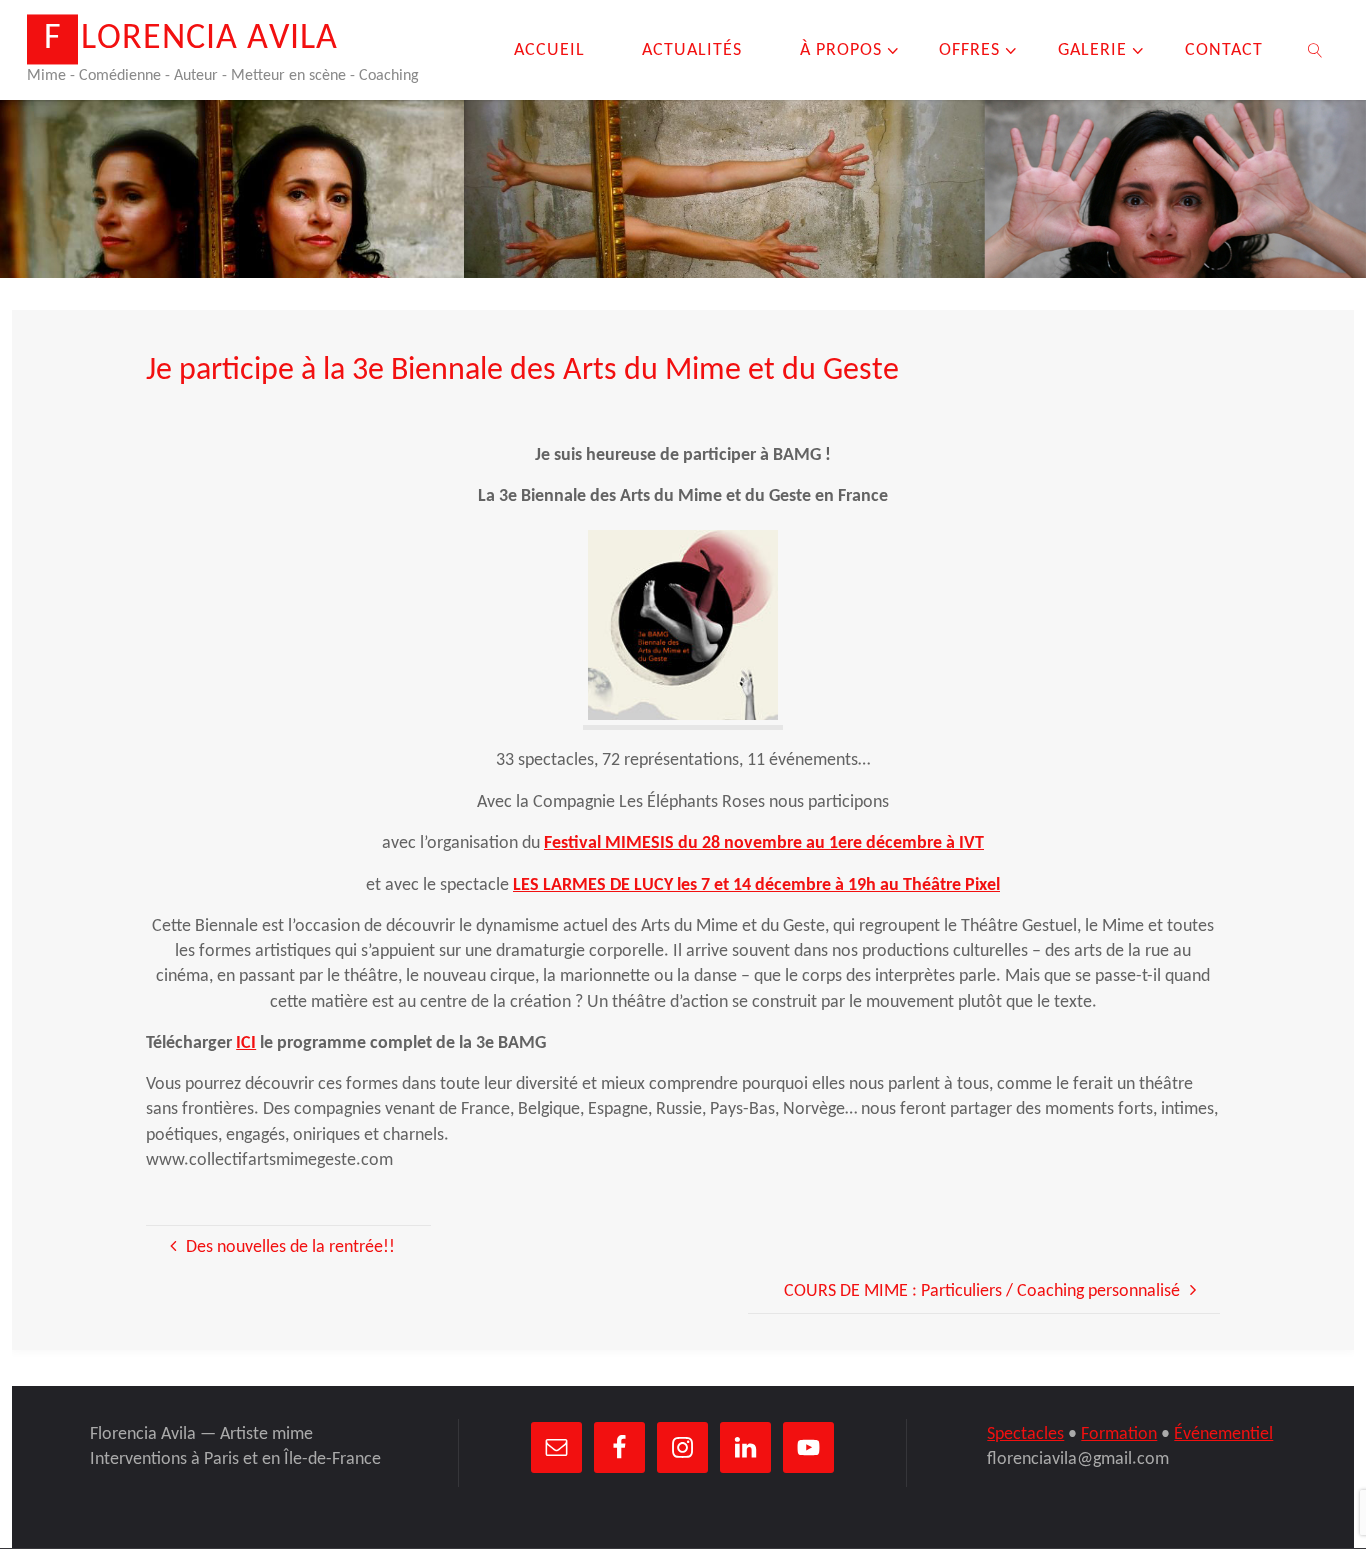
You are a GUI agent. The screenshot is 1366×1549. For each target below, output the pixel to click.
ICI (246, 1043)
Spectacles (1025, 1434)
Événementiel (1223, 1434)
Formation (1119, 1434)
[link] (1314, 50)
